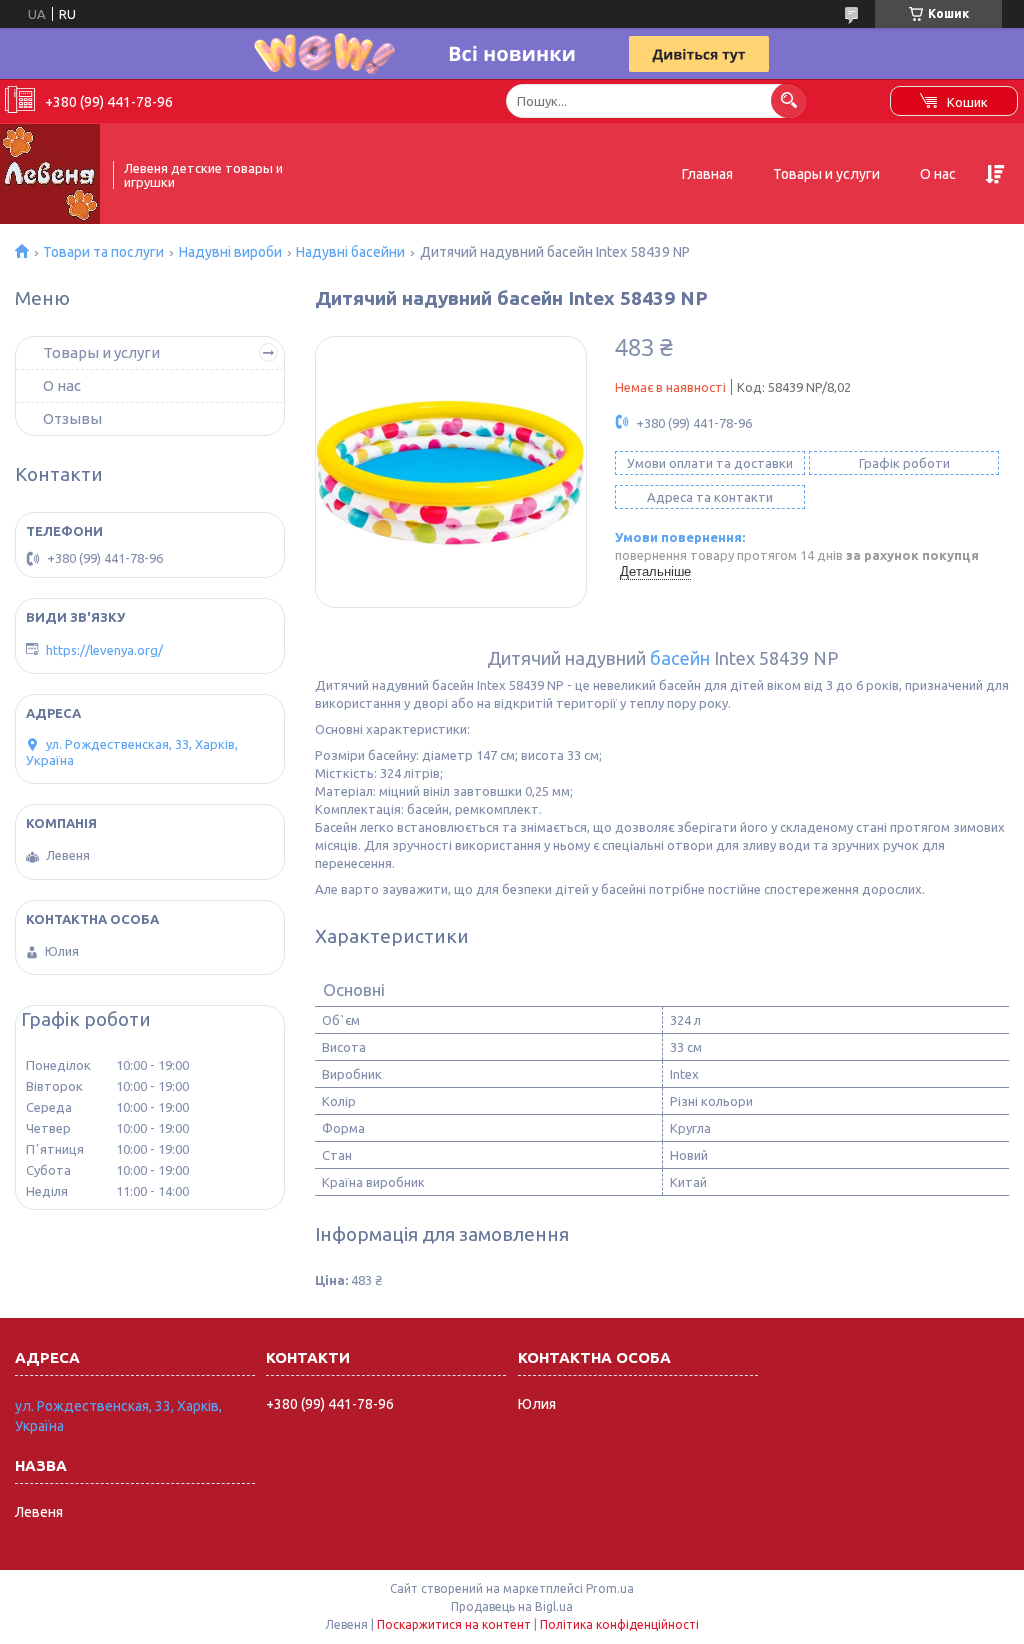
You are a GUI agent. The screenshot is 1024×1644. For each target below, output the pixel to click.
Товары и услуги (826, 174)
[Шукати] (788, 100)
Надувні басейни (350, 252)
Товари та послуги (103, 252)
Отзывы (72, 418)
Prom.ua (610, 1588)
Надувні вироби (230, 252)
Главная (707, 174)
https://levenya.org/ (104, 650)
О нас (938, 174)
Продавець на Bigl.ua (512, 1606)
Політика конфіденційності (619, 1624)
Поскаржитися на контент (454, 1624)
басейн (680, 658)
